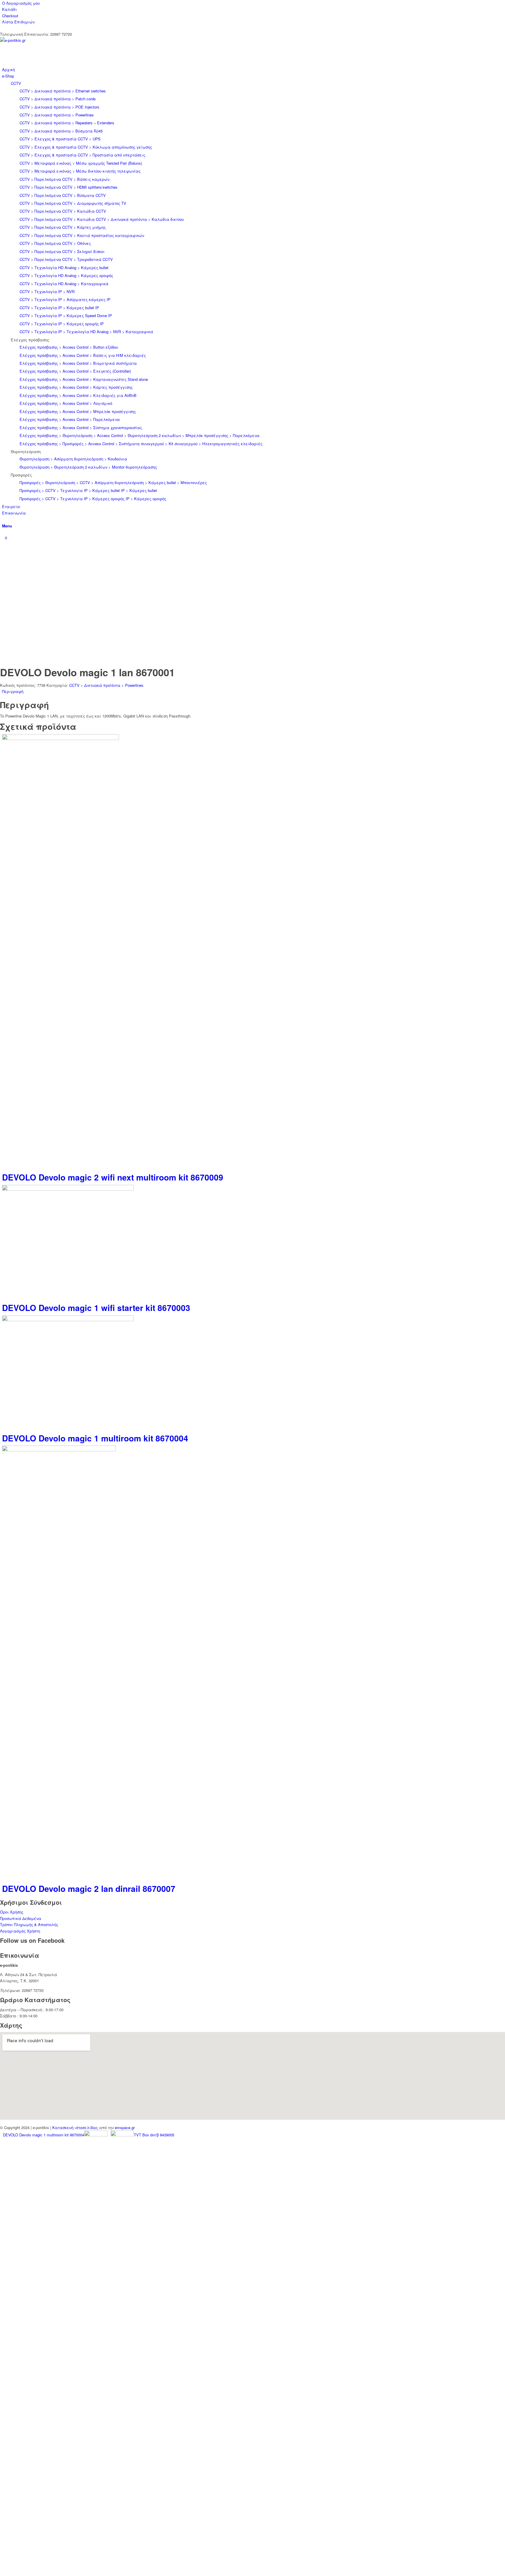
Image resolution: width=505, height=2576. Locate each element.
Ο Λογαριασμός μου (21, 3)
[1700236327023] (44, 40)
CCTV (16, 83)
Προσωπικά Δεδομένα (21, 1918)
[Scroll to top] (1, 2572)
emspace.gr (125, 2127)
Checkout (10, 16)
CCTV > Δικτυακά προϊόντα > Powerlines (106, 685)
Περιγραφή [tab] (13, 691)
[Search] (4, 519)
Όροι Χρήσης (12, 1912)
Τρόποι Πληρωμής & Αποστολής (29, 1924)
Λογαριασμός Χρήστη (20, 1931)
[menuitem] (254, 3)
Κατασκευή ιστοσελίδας (75, 2127)
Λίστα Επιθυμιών (18, 22)
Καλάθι (9, 9)
